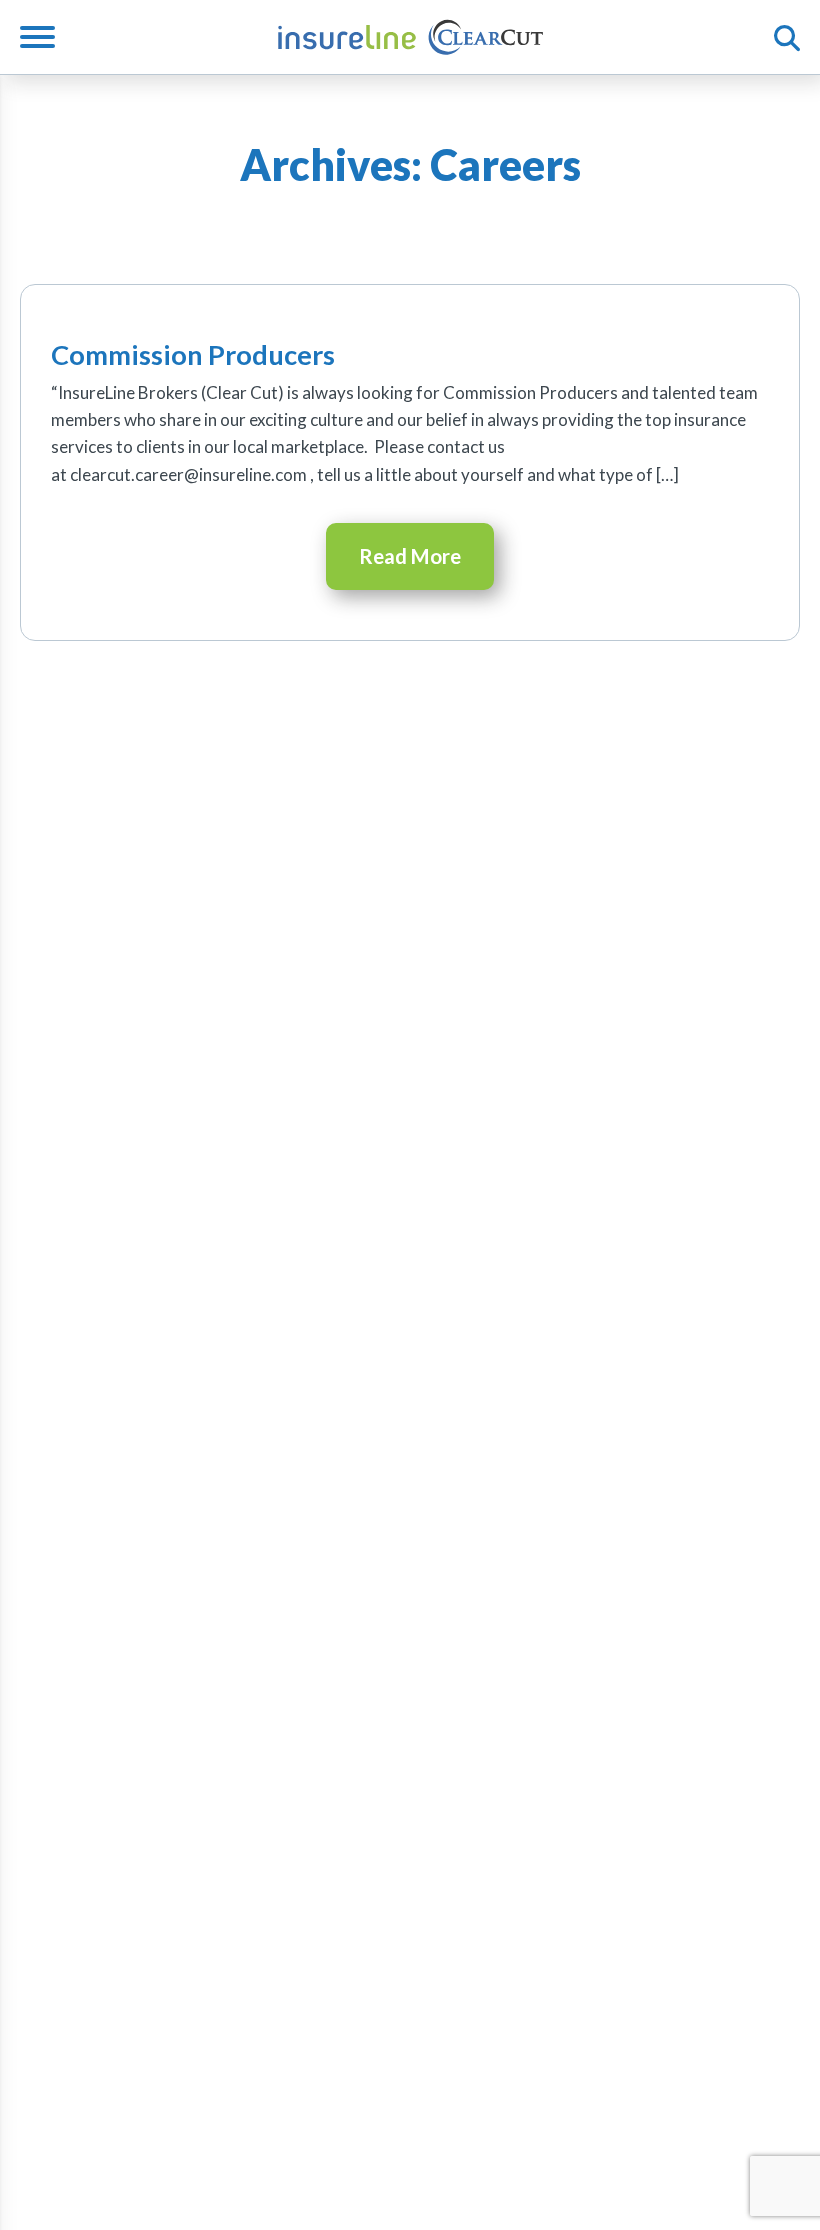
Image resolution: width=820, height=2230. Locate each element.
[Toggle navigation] (45, 37)
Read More (410, 556)
